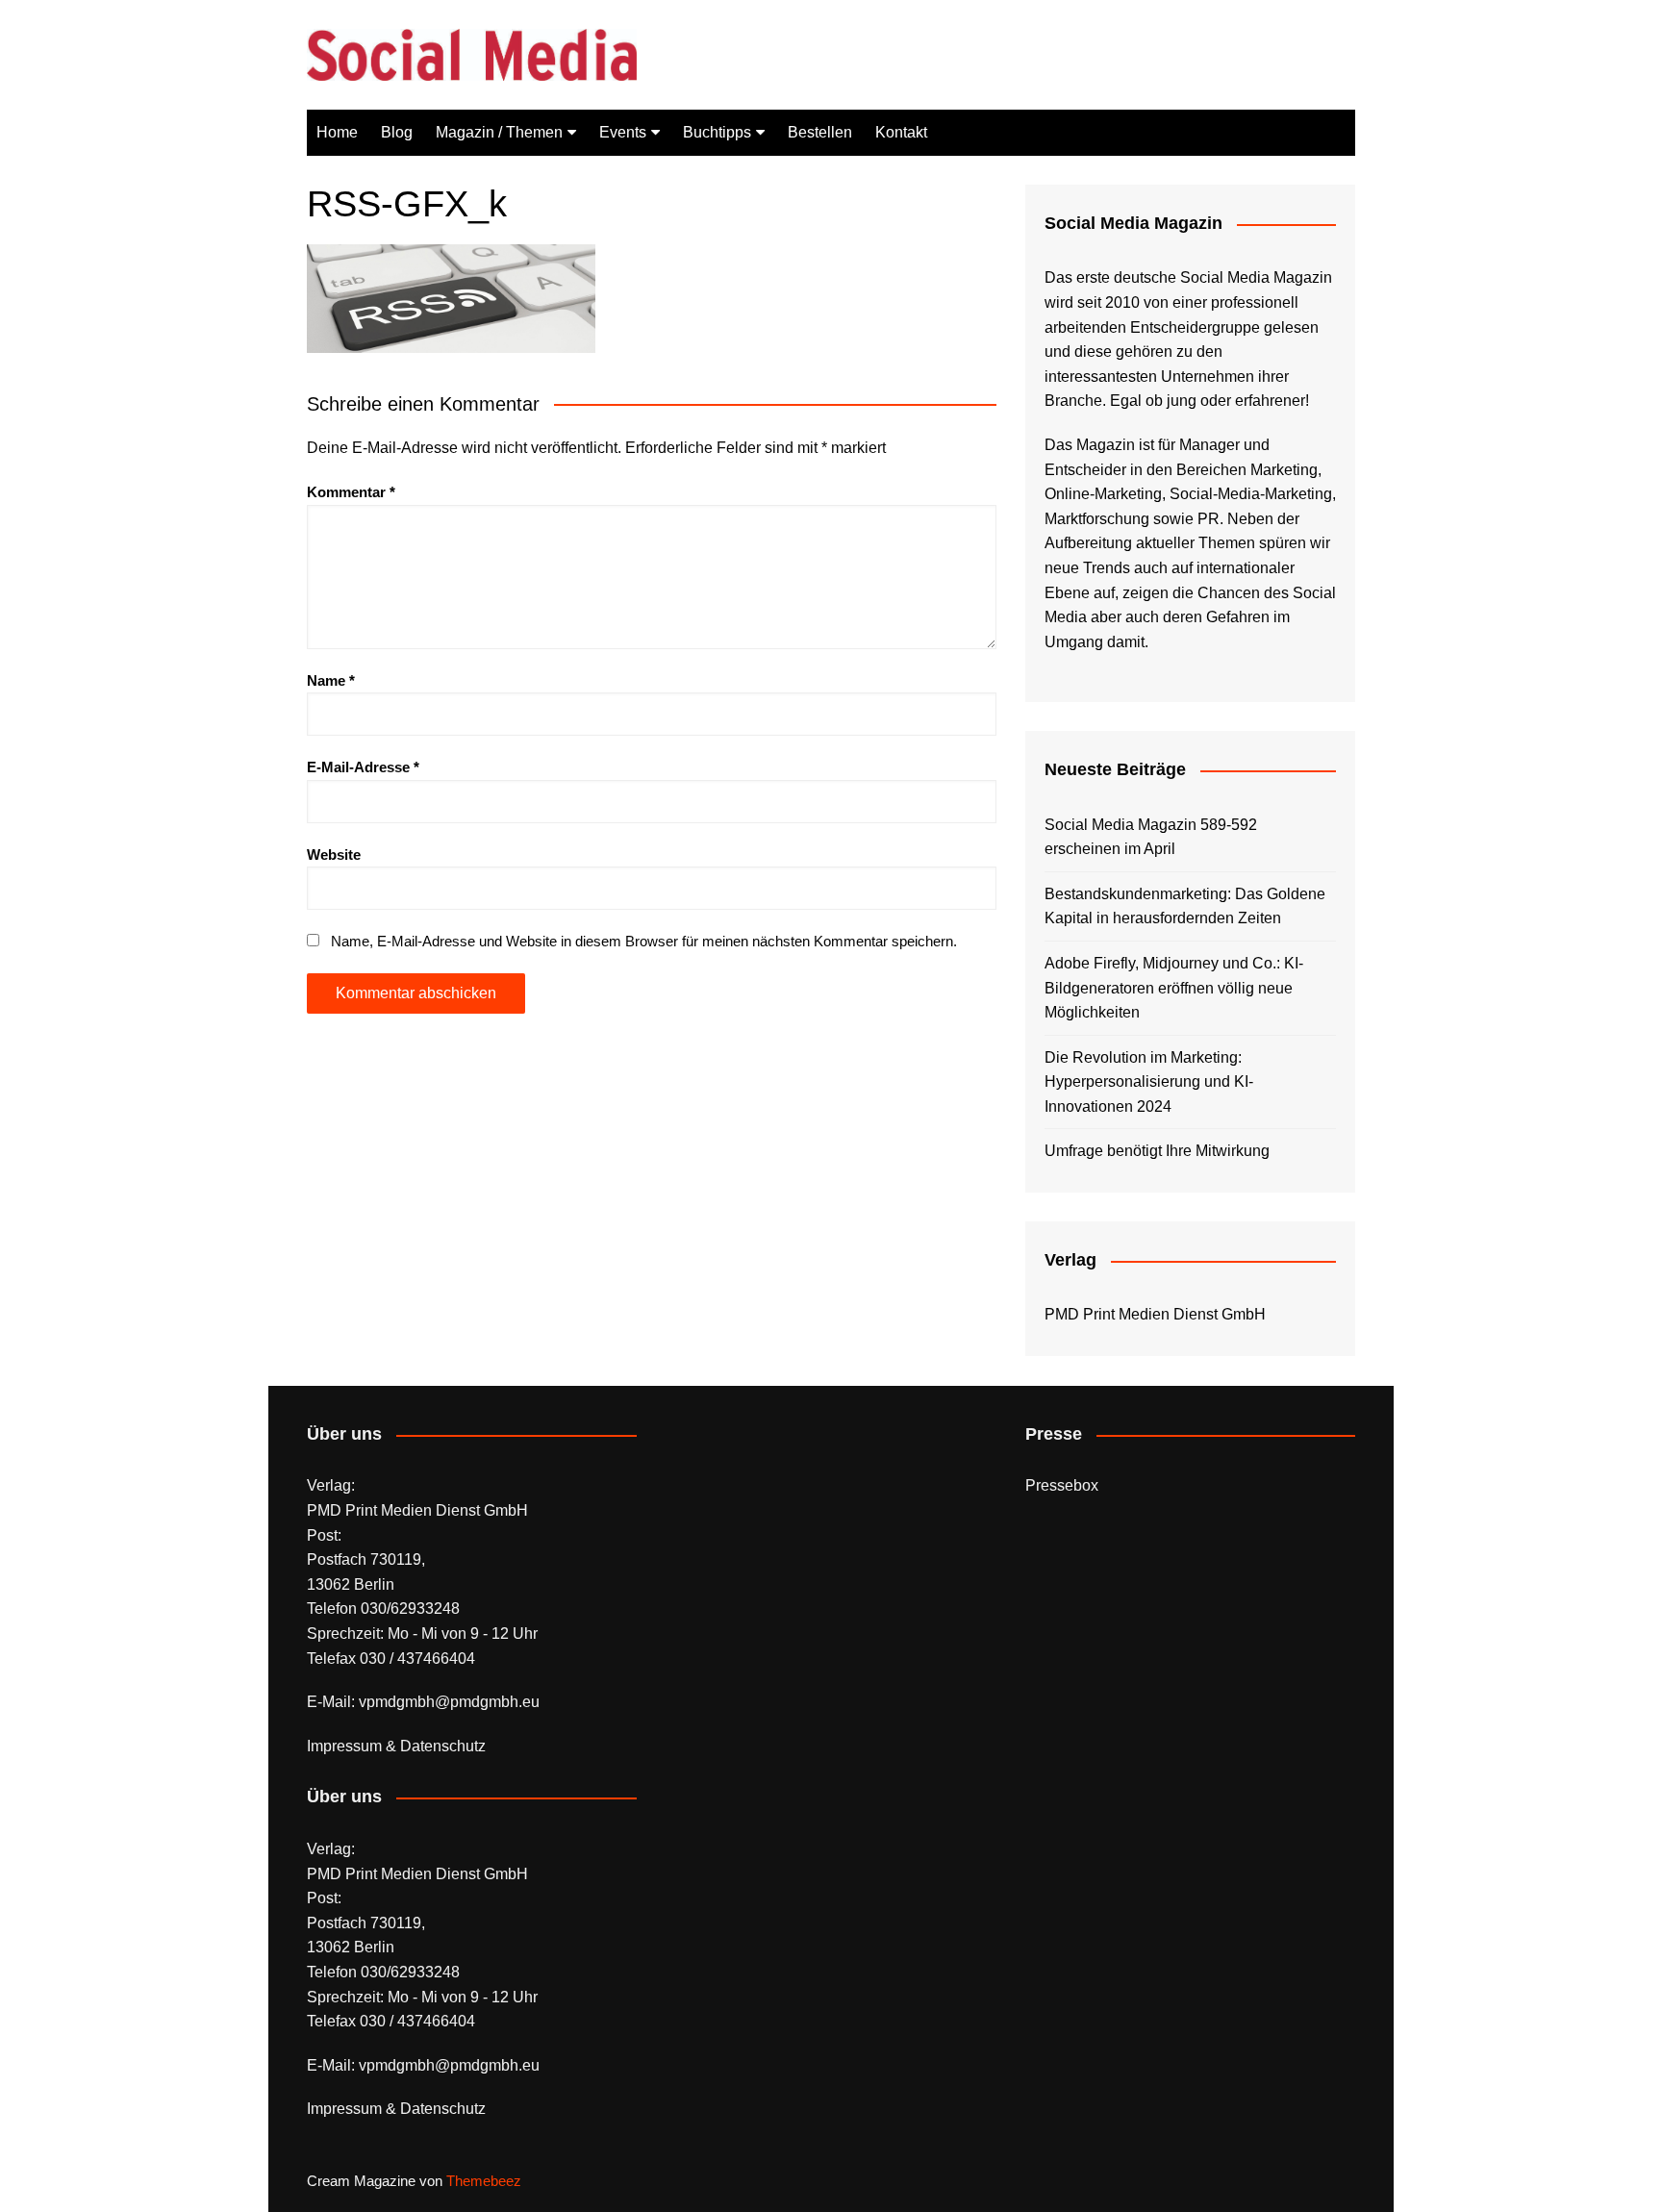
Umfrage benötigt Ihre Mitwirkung (1157, 1151)
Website (334, 855)
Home (337, 132)
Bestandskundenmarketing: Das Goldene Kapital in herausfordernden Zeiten (1185, 906)
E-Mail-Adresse (363, 767)
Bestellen (820, 132)
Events (623, 132)
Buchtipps (717, 132)
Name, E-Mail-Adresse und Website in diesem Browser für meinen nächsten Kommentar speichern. (644, 941)
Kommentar (351, 492)
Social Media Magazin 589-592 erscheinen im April (1151, 837)
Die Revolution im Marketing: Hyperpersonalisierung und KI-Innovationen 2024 (1149, 1082)
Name (331, 680)
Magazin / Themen (499, 132)
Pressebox (1062, 1485)
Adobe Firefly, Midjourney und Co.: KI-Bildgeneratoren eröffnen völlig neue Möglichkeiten (1174, 988)
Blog (397, 132)
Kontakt (901, 132)
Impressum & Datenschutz (396, 1746)
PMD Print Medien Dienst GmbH (1155, 1314)
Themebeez (484, 2181)
